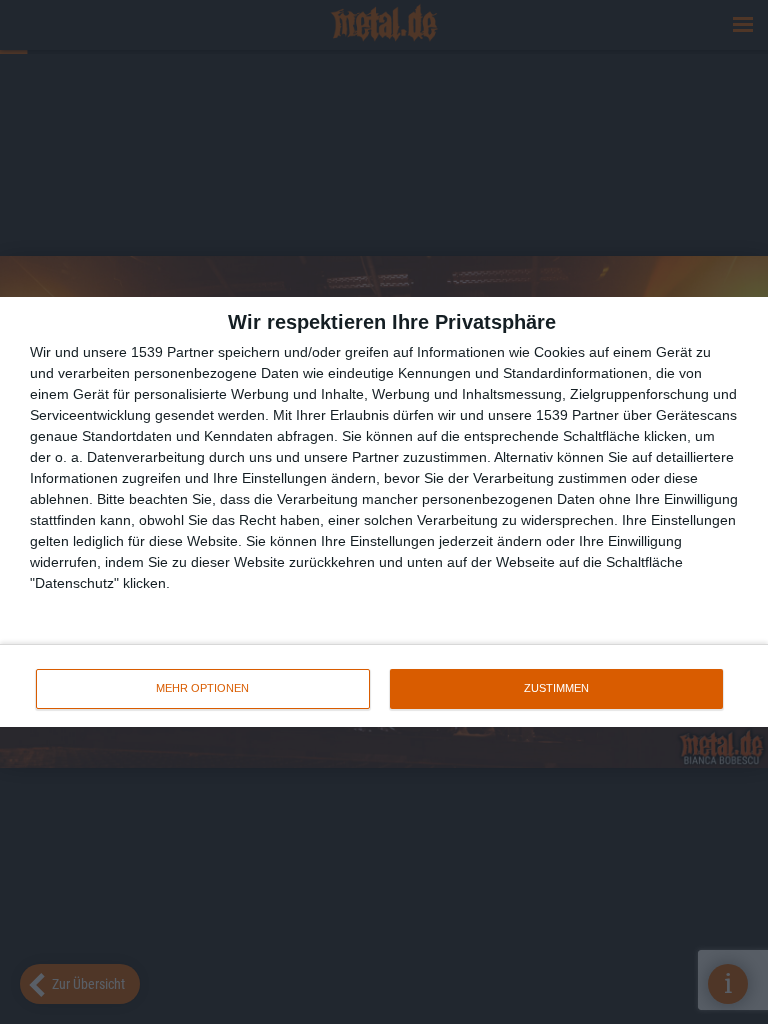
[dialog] (384, 512)
